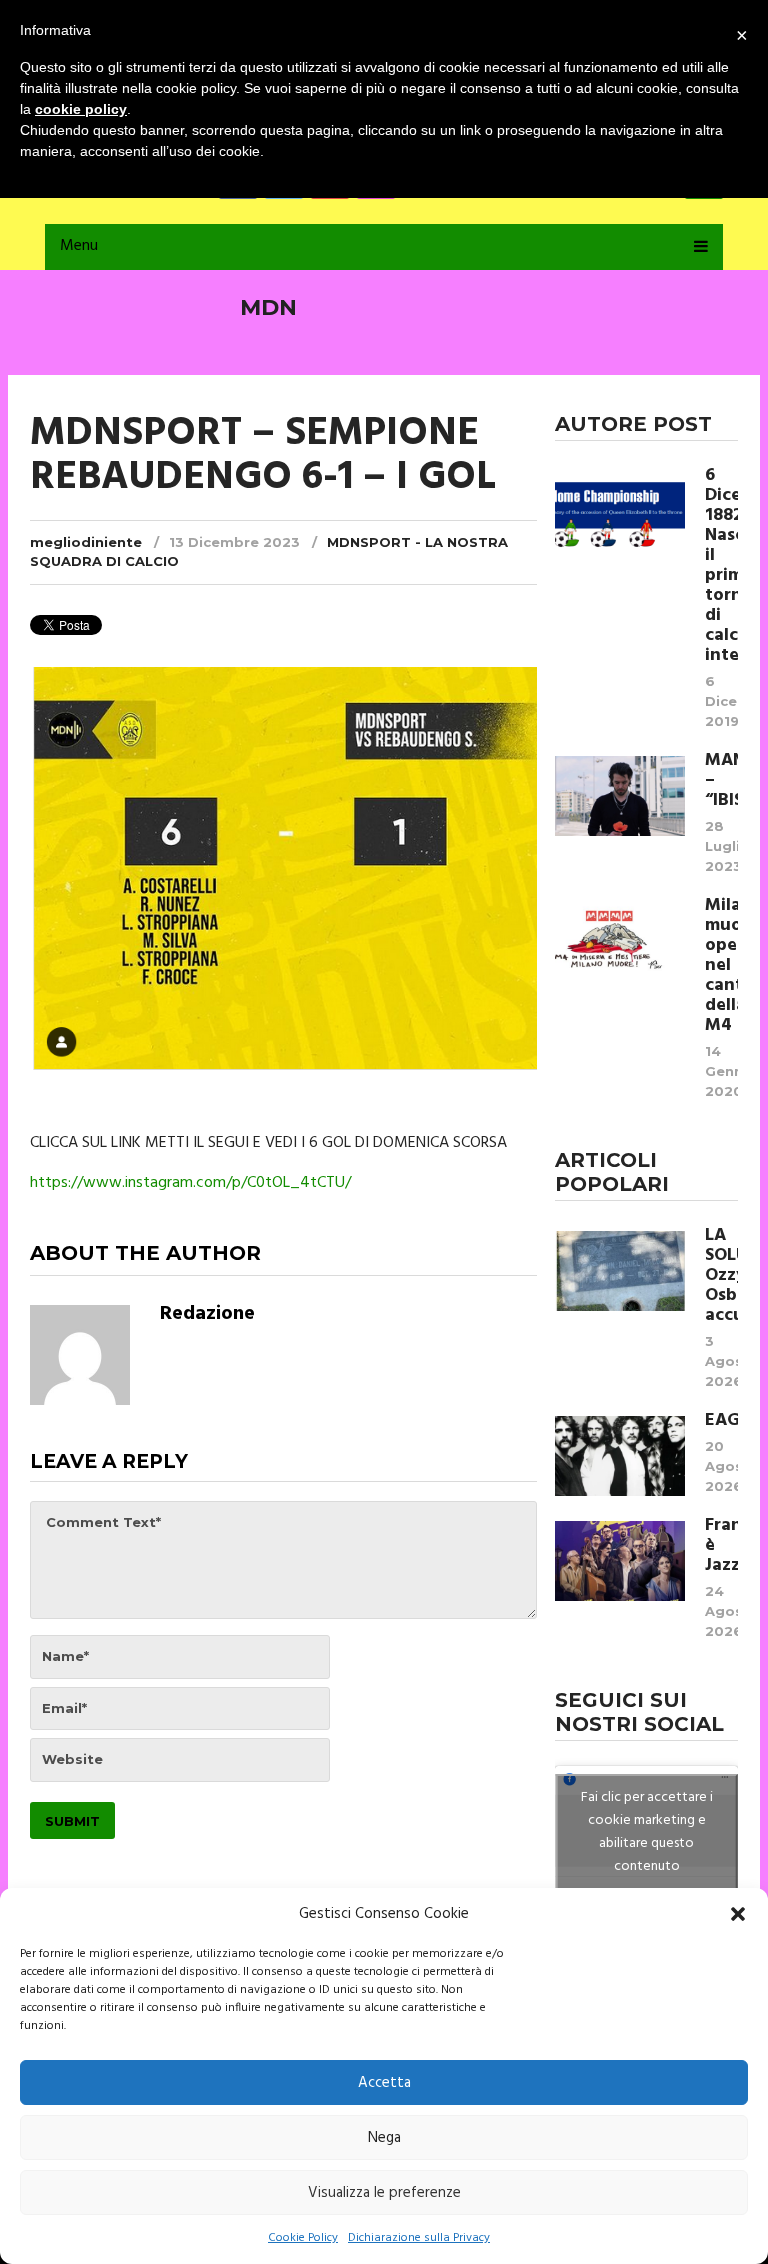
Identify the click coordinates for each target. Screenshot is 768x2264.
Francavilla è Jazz (721, 1546)
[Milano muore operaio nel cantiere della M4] (620, 941)
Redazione (207, 1314)
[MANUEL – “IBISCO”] (620, 796)
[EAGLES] (620, 1456)
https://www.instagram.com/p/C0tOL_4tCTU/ (190, 1183)
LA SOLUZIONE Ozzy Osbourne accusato (721, 1276)
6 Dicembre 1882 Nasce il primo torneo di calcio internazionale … (721, 566)
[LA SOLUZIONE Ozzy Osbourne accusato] (620, 1271)
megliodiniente (86, 542)
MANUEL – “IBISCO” (721, 781)
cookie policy (81, 109)
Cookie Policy (303, 2238)
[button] (738, 1914)
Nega (384, 2138)
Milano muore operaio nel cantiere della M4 (721, 966)
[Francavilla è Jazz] (620, 1561)
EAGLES (721, 1421)
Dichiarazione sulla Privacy (419, 2238)
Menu (79, 246)
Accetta (384, 2083)
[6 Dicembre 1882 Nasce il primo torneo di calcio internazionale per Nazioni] (620, 511)
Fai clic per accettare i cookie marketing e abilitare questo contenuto (647, 1832)
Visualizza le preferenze (384, 2193)
